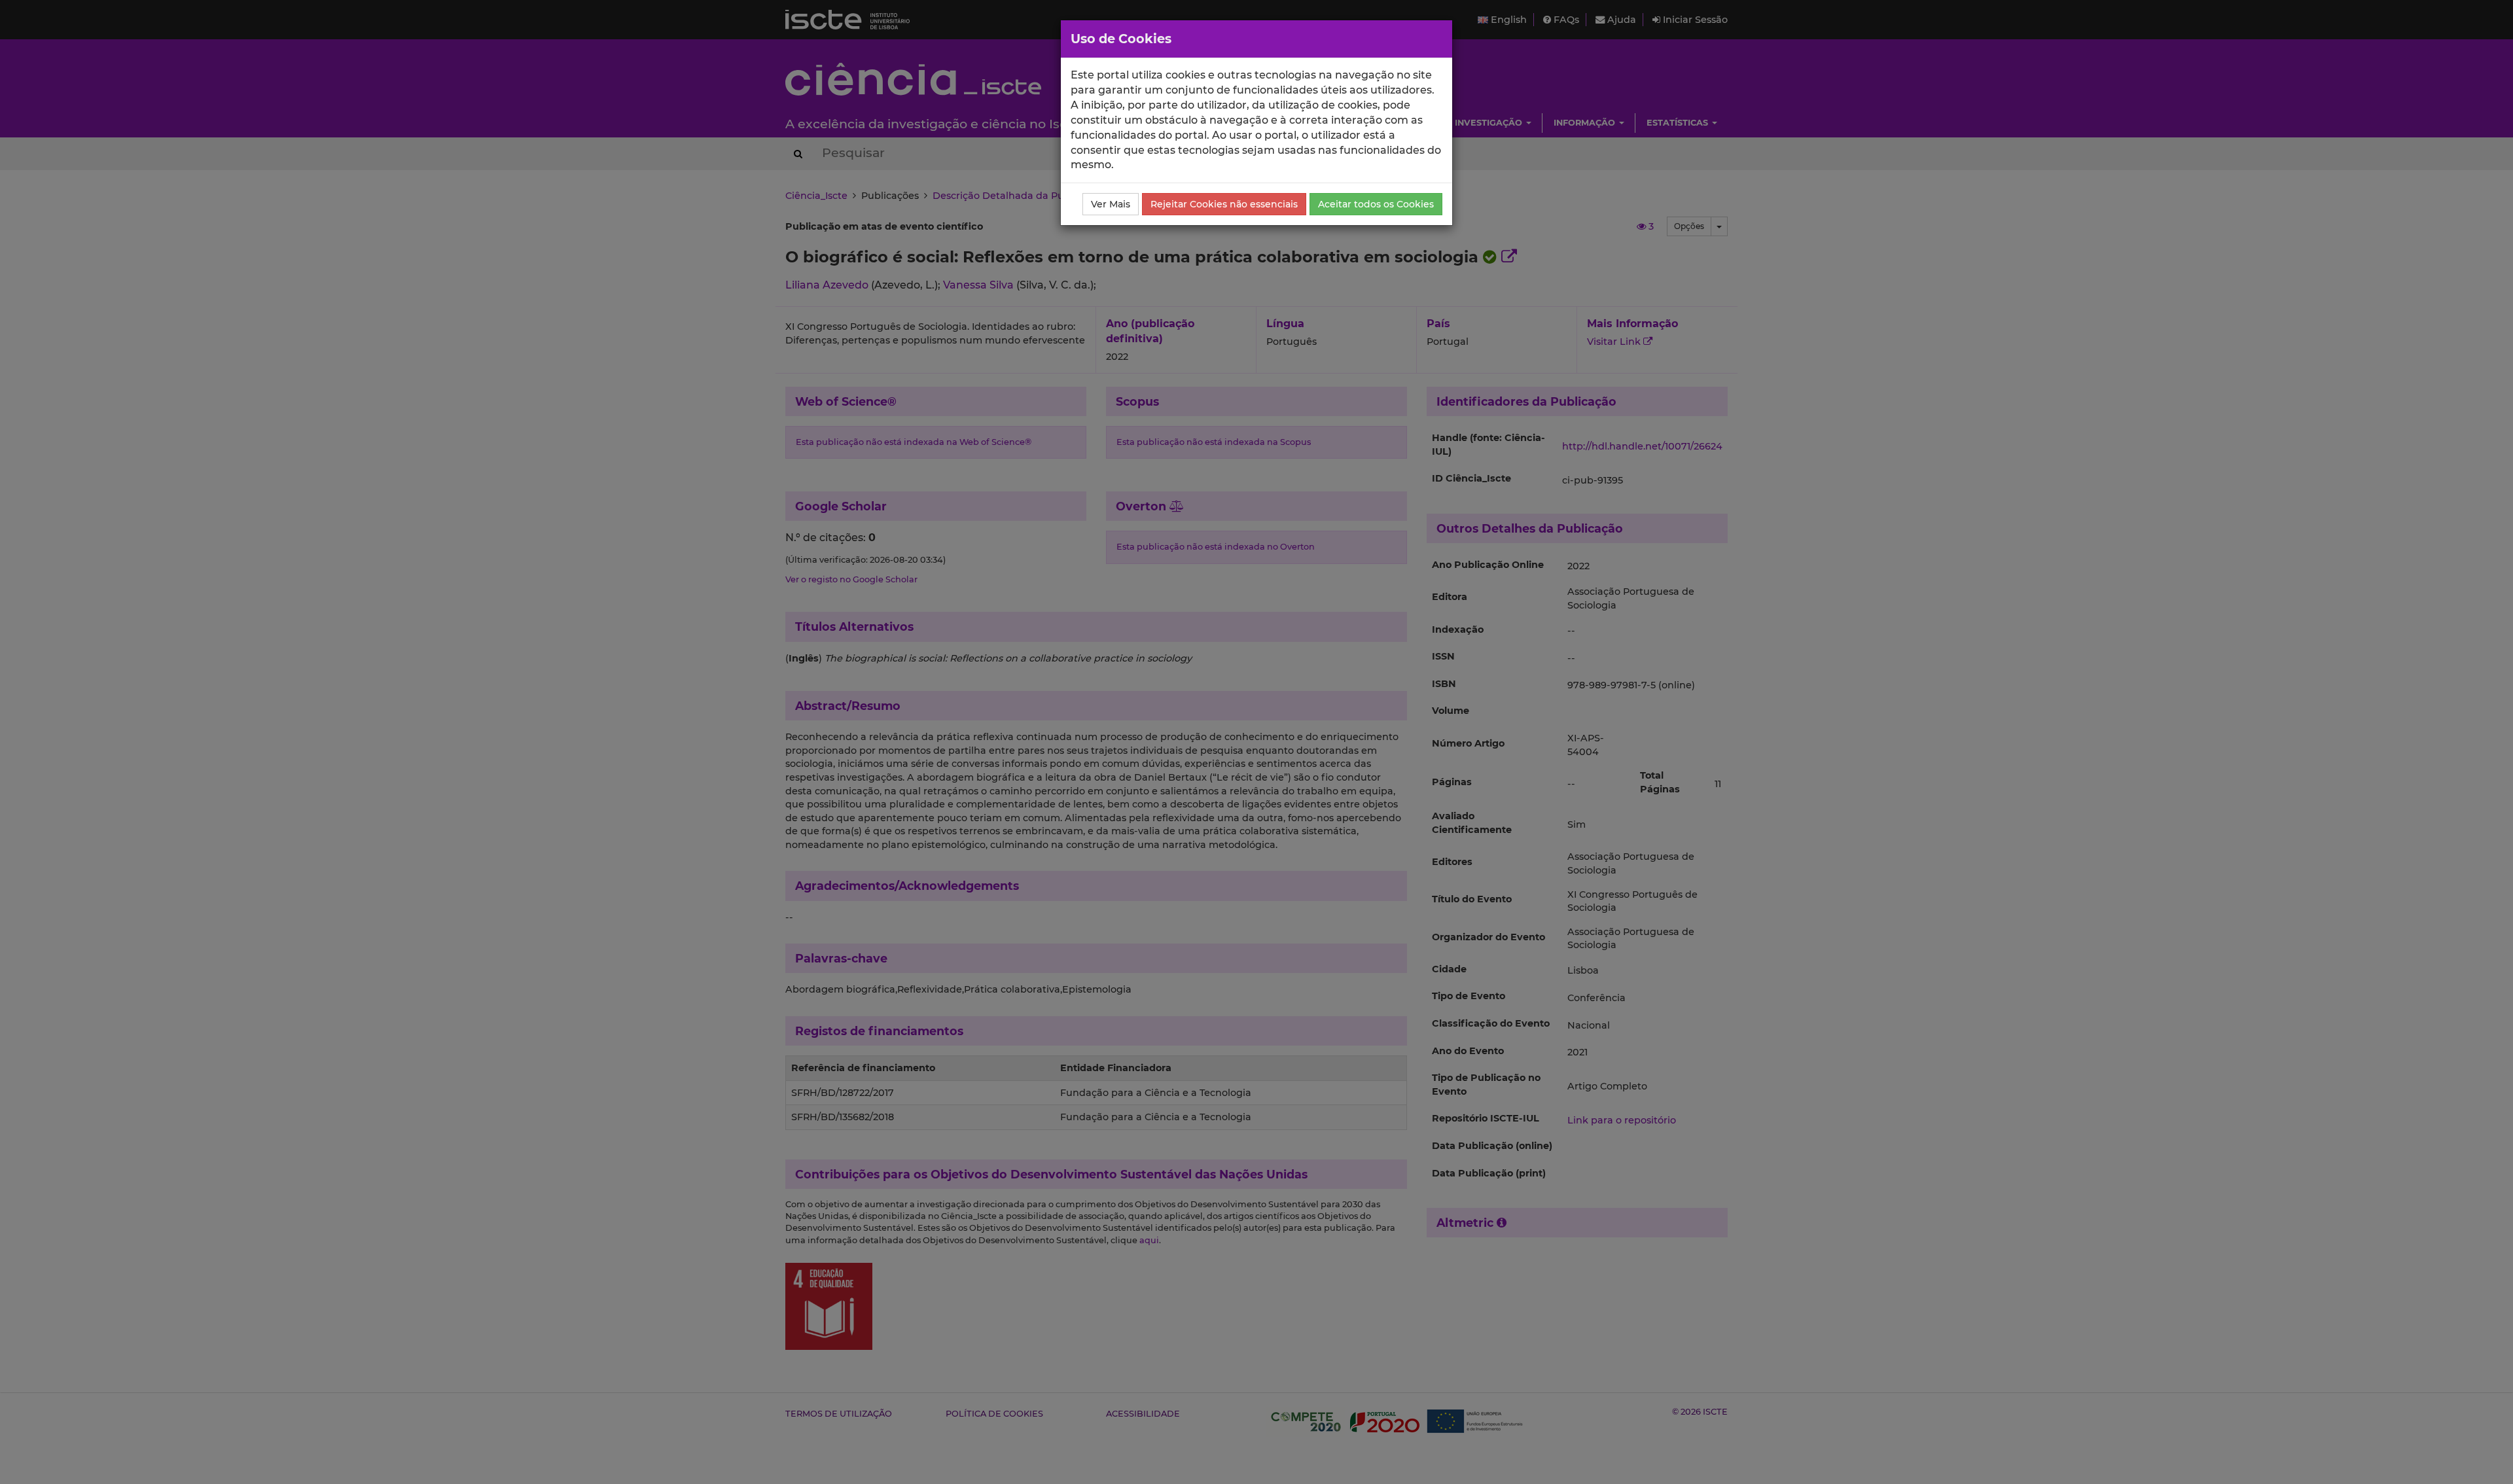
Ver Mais (1111, 204)
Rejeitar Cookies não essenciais (1224, 204)
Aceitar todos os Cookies (1376, 204)
